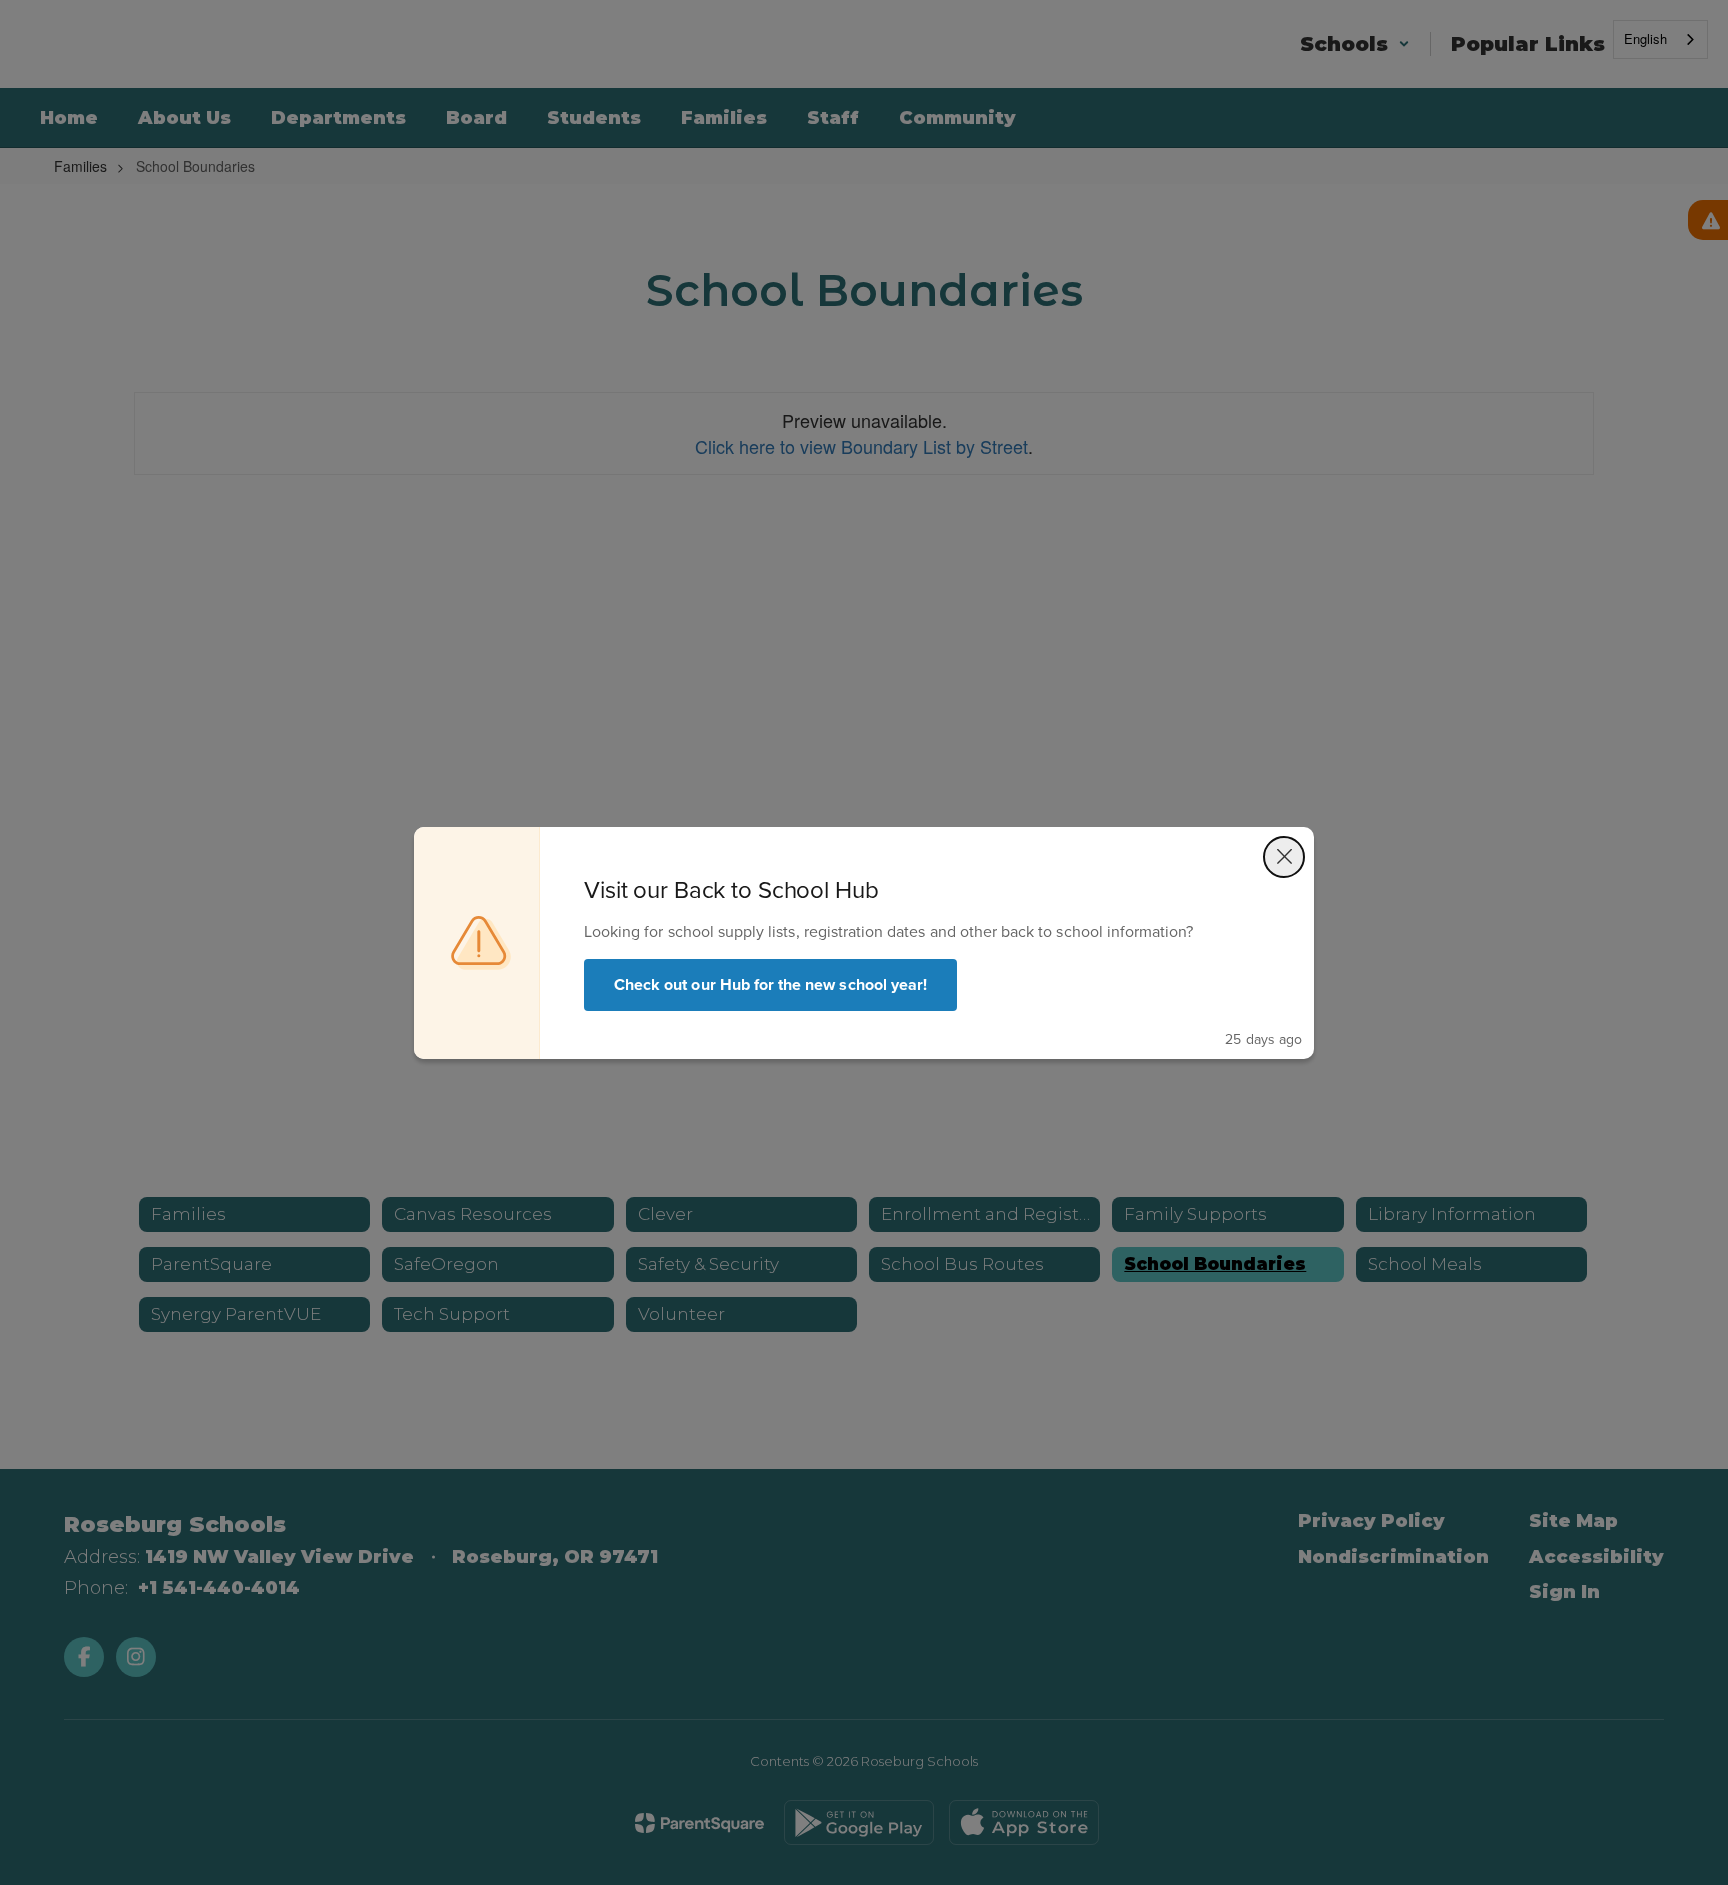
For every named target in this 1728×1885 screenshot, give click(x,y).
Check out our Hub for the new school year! (770, 984)
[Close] (1284, 857)
